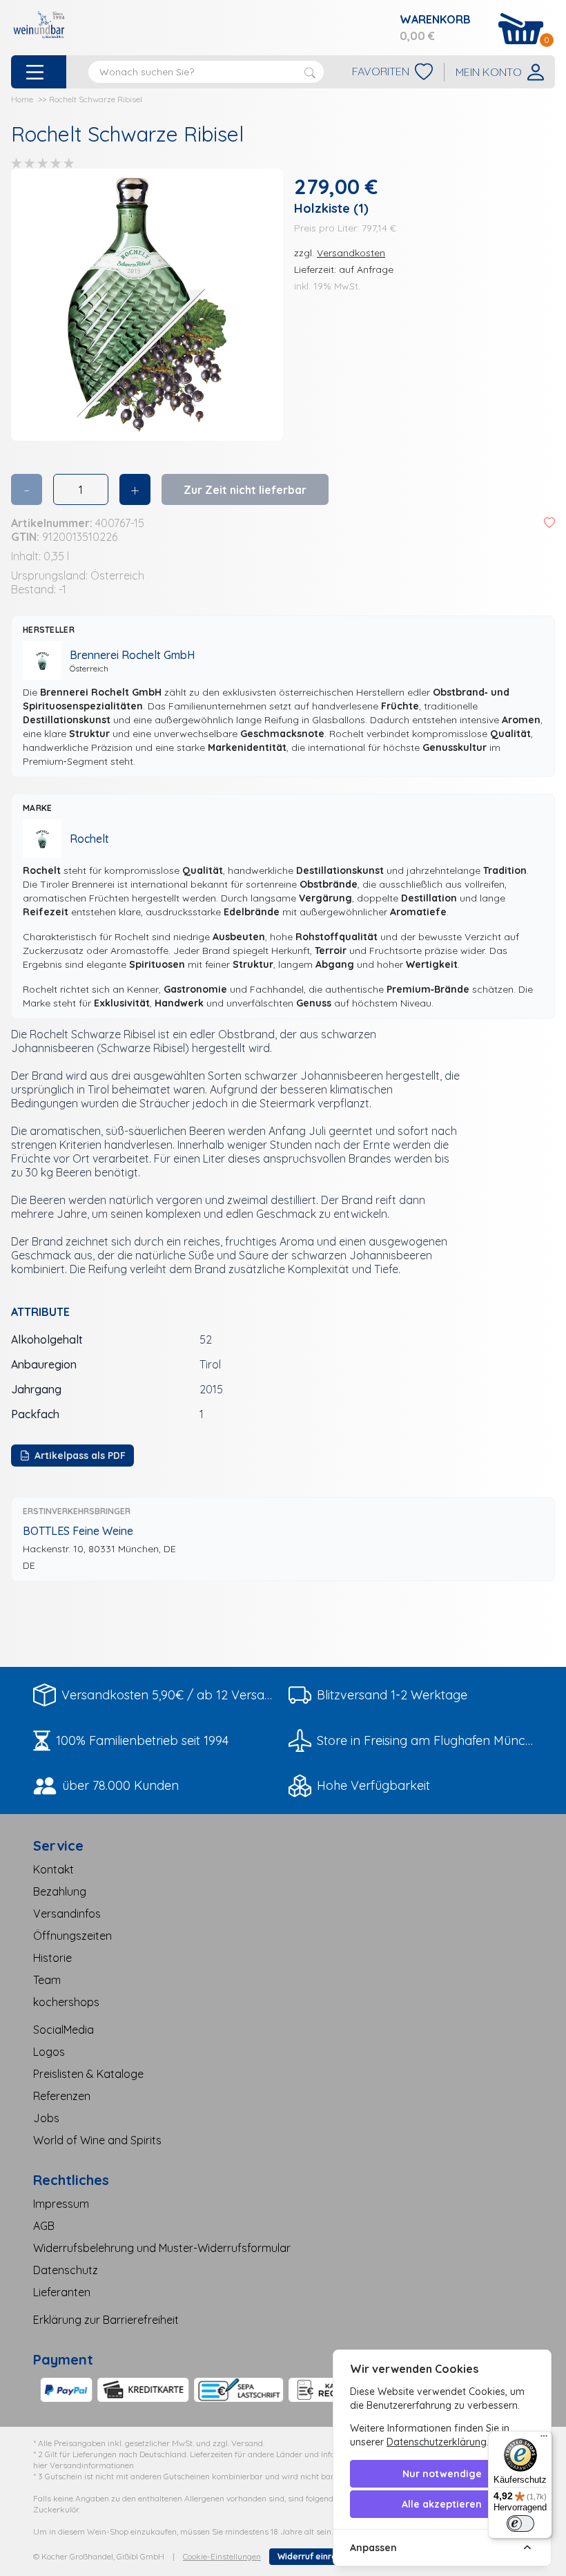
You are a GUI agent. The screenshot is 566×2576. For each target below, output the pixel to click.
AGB (44, 2226)
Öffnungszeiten (72, 1936)
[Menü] (544, 2439)
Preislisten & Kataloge (88, 2074)
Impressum (61, 2204)
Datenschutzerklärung (437, 2442)
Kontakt (53, 1869)
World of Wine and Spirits (97, 2140)
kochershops (66, 2002)
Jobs (46, 2118)
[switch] (520, 2523)
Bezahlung (60, 1891)
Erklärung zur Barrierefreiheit (106, 2320)
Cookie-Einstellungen (222, 2556)
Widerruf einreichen (318, 2556)
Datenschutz (66, 2270)
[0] (521, 29)
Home (22, 99)
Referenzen (62, 2096)
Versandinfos (67, 1914)
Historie (52, 1958)
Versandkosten (351, 253)
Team (47, 1980)
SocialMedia (64, 2030)
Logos (49, 2052)
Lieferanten (62, 2292)
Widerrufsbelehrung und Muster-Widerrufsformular (162, 2248)
